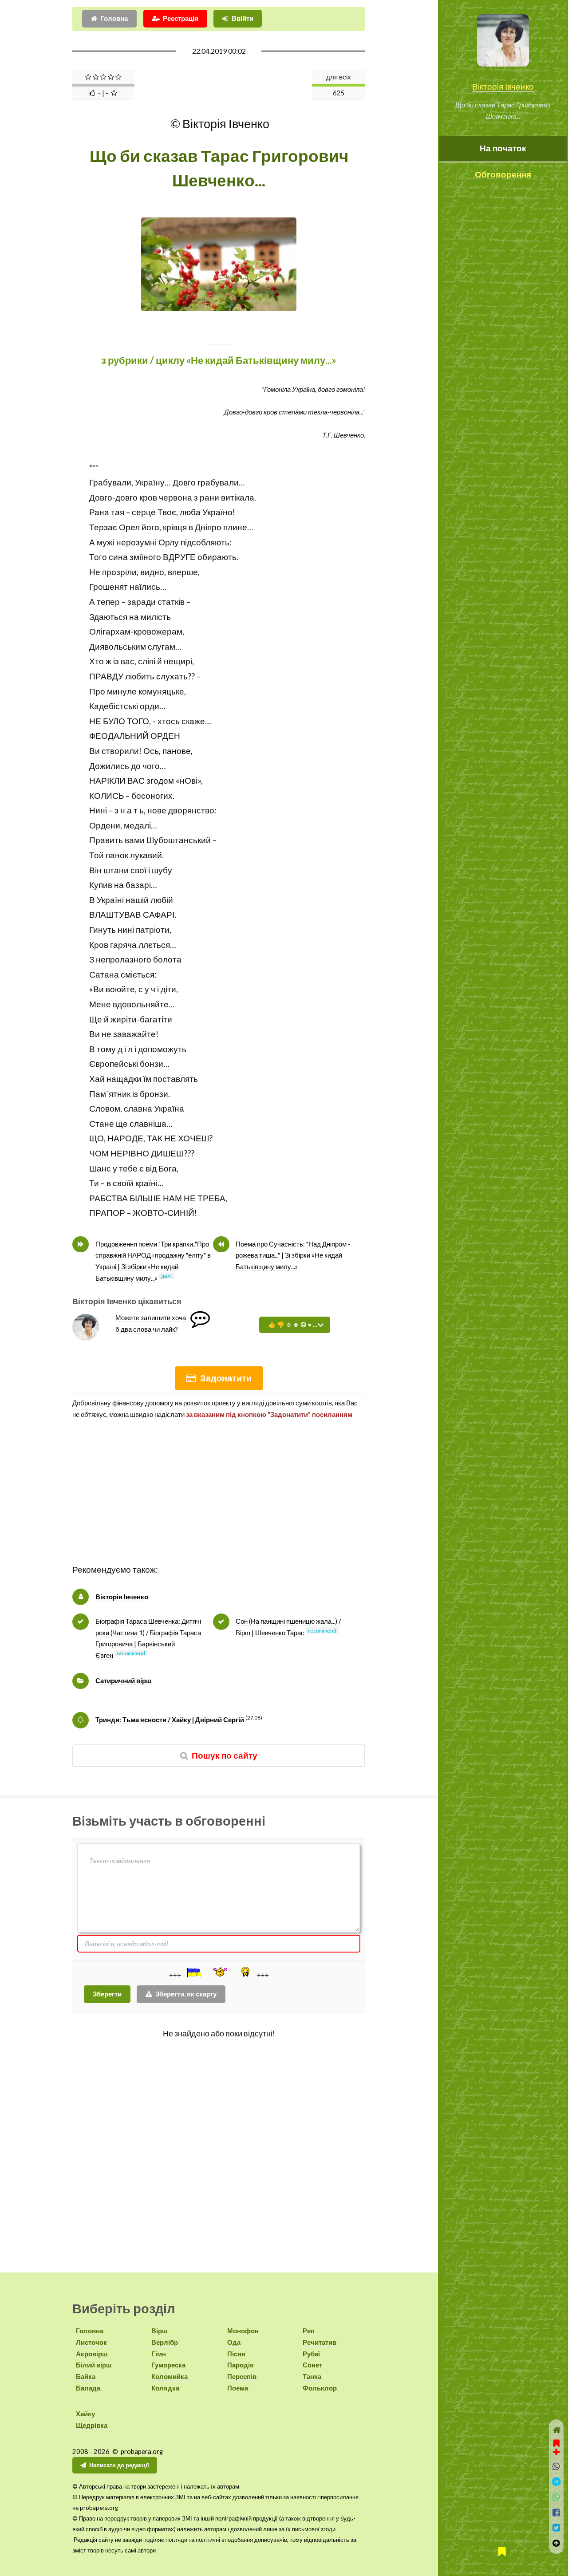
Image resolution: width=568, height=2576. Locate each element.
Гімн (159, 2354)
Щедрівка (92, 2425)
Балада (88, 2388)
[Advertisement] (219, 1500)
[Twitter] (556, 2528)
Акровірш (92, 2354)
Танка (312, 2377)
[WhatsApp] (556, 2497)
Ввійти (243, 18)
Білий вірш (94, 2365)
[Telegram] (556, 2482)
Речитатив (319, 2342)
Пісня (236, 2354)
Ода (234, 2342)
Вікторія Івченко (503, 87)
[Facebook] (556, 2513)
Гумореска (168, 2365)
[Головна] (556, 2430)
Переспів (242, 2377)
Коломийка (170, 2377)
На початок (503, 148)
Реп (309, 2331)
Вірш (160, 2331)
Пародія (241, 2365)
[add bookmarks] (556, 2446)
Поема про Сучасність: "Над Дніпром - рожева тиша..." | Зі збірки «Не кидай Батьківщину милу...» (293, 1255)
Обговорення (503, 174)
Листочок (91, 2342)
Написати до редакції (119, 2465)
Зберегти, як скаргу (186, 1994)
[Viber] (556, 2467)
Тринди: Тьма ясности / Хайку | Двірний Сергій (170, 1720)
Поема (238, 2388)
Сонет (312, 2365)
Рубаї (311, 2354)
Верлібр (165, 2342)
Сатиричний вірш (124, 1681)
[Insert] (193, 1972)
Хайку (85, 2414)
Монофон (243, 2331)
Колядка (165, 2388)
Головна (114, 18)
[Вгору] (556, 2543)
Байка (86, 2377)
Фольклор (320, 2388)
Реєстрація (181, 18)
